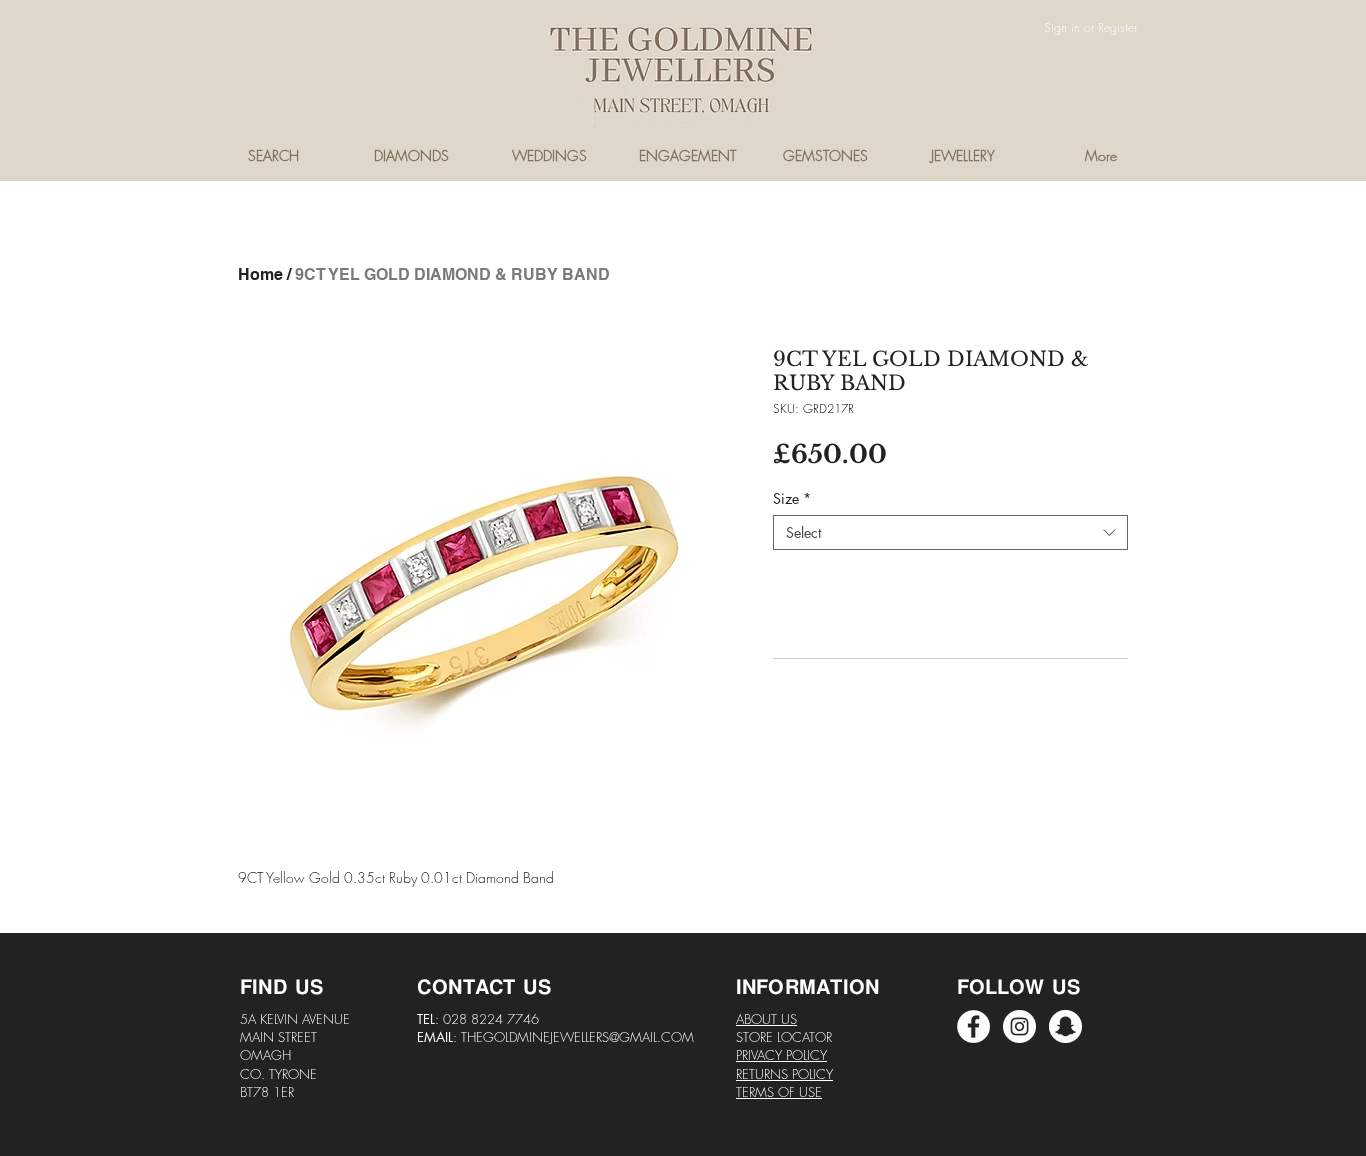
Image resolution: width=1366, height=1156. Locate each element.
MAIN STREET (278, 1037)
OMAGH (265, 1055)
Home (260, 274)
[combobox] (950, 532)
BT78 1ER (267, 1092)
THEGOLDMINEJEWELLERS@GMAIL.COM (577, 1037)
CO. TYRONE (278, 1074)
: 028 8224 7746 (487, 1019)
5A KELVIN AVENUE (295, 1019)
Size (792, 498)
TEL (426, 1019)
